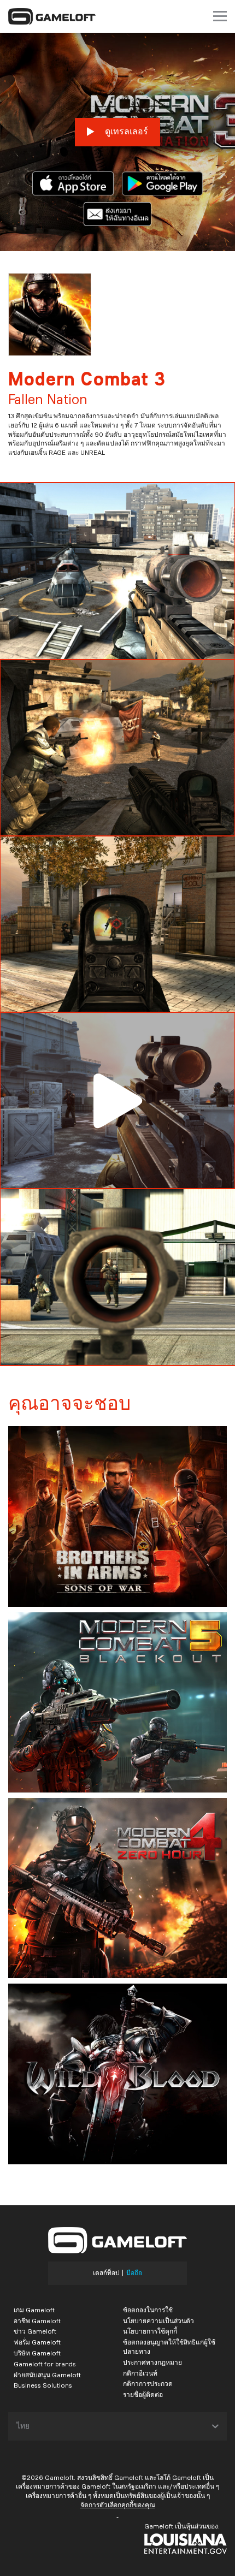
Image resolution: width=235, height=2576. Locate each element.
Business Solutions (43, 2385)
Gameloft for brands (45, 2364)
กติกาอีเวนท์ (140, 2373)
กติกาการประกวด (148, 2384)
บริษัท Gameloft (37, 2353)
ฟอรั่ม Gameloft (37, 2342)
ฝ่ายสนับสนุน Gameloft (47, 2375)
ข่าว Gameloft (35, 2331)
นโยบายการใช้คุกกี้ (150, 2331)
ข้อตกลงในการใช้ (148, 2310)
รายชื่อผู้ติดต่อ (143, 2394)
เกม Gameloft (34, 2310)
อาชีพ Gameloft (37, 2321)
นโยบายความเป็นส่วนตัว (158, 2321)
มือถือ (134, 2273)
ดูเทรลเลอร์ (125, 131)
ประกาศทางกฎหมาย (152, 2362)
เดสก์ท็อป (106, 2273)
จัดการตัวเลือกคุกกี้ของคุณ (118, 2505)
